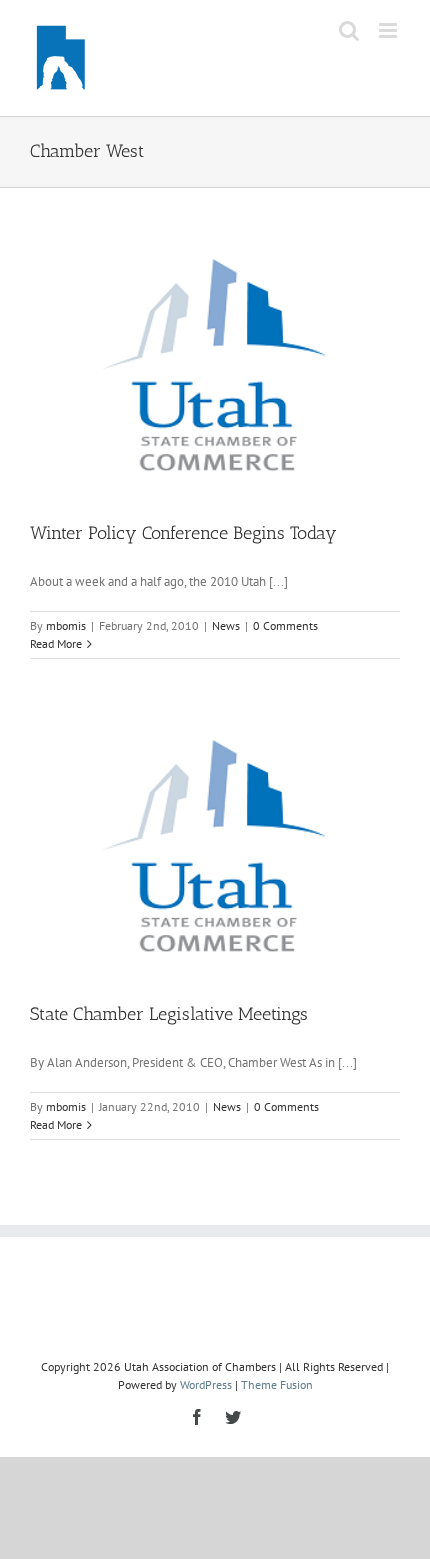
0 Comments (285, 625)
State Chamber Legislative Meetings (169, 1014)
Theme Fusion (277, 1384)
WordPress (206, 1384)
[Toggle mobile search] (349, 30)
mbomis (66, 625)
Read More (56, 643)
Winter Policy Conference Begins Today (183, 533)
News (226, 625)
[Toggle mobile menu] (389, 30)
